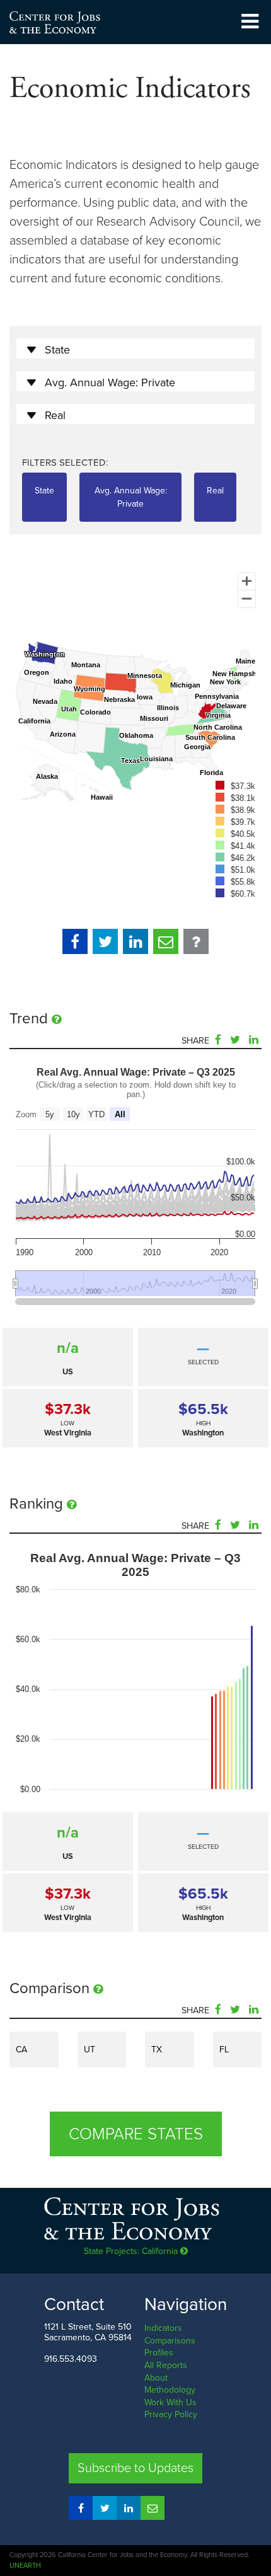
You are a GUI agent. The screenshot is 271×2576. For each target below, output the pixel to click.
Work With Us (170, 2402)
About (156, 2378)
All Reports (166, 2365)
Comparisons (170, 2341)
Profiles (159, 2353)
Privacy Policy (171, 2414)
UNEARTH (25, 2566)
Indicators (163, 2328)
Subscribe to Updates (135, 2468)
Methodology (170, 2390)
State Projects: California (132, 2251)
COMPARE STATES (136, 2134)
